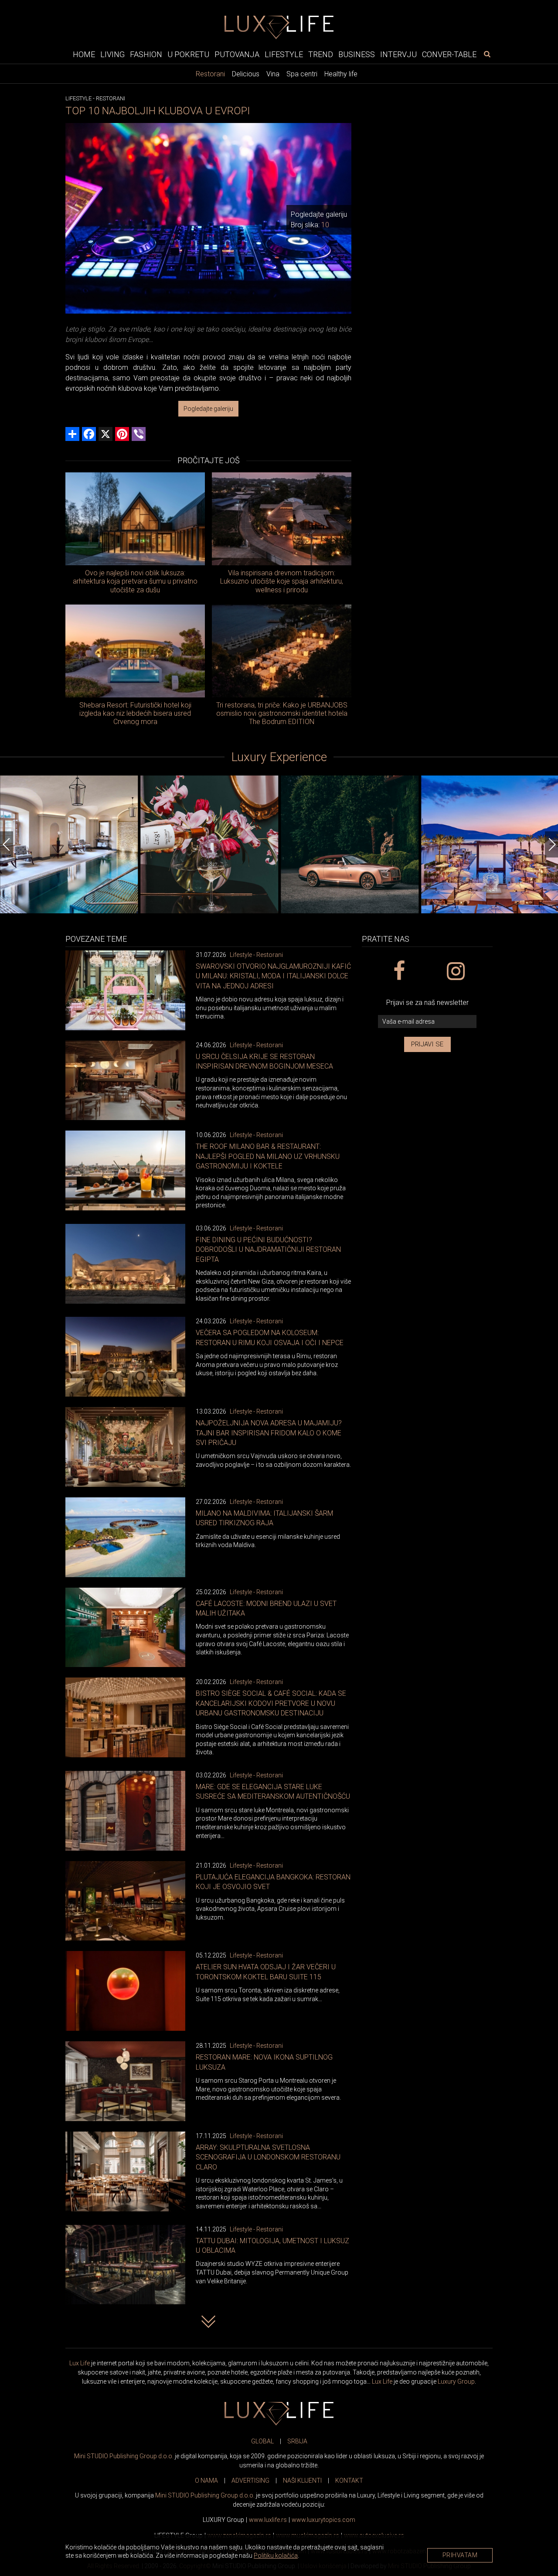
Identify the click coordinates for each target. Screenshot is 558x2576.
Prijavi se (427, 1044)
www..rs (268, 2520)
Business (357, 54)
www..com (323, 2520)
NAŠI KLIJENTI (302, 2480)
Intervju (398, 54)
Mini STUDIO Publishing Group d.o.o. (124, 2456)
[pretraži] (487, 54)
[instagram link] (455, 971)
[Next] (551, 844)
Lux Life (80, 2363)
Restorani (210, 74)
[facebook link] (399, 971)
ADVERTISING (250, 2480)
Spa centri (302, 74)
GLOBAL (262, 2441)
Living (112, 54)
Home (84, 54)
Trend (321, 54)
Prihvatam (460, 2555)
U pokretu (188, 54)
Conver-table (449, 54)
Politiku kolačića (276, 2556)
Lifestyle (284, 54)
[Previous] (7, 844)
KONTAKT (349, 2480)
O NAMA (206, 2480)
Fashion (146, 54)
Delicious (246, 74)
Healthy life (341, 74)
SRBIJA (297, 2441)
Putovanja (237, 54)
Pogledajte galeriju (208, 409)
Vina (273, 74)
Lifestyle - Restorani (256, 955)
